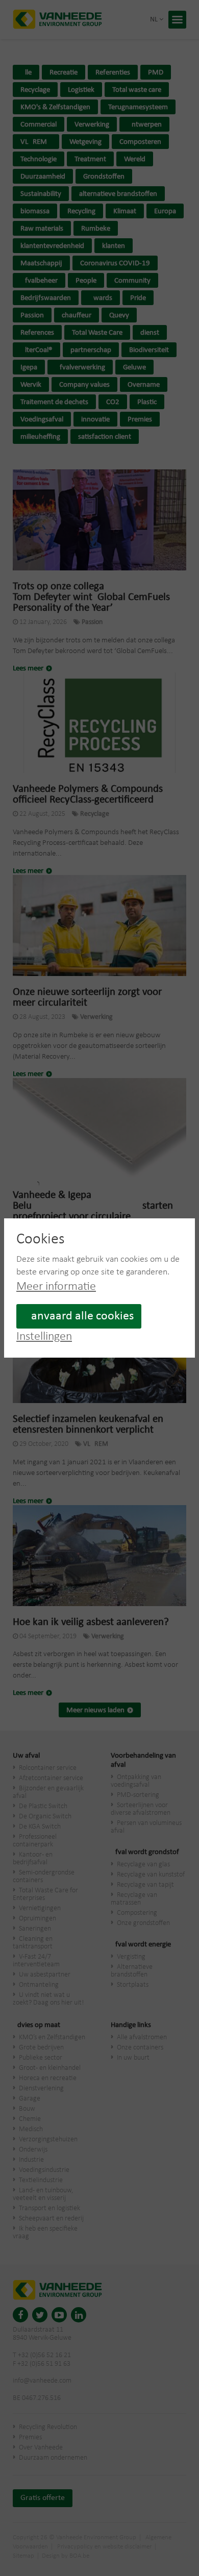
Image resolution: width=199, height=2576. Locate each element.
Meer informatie (56, 1287)
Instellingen (44, 1337)
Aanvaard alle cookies (79, 1316)
